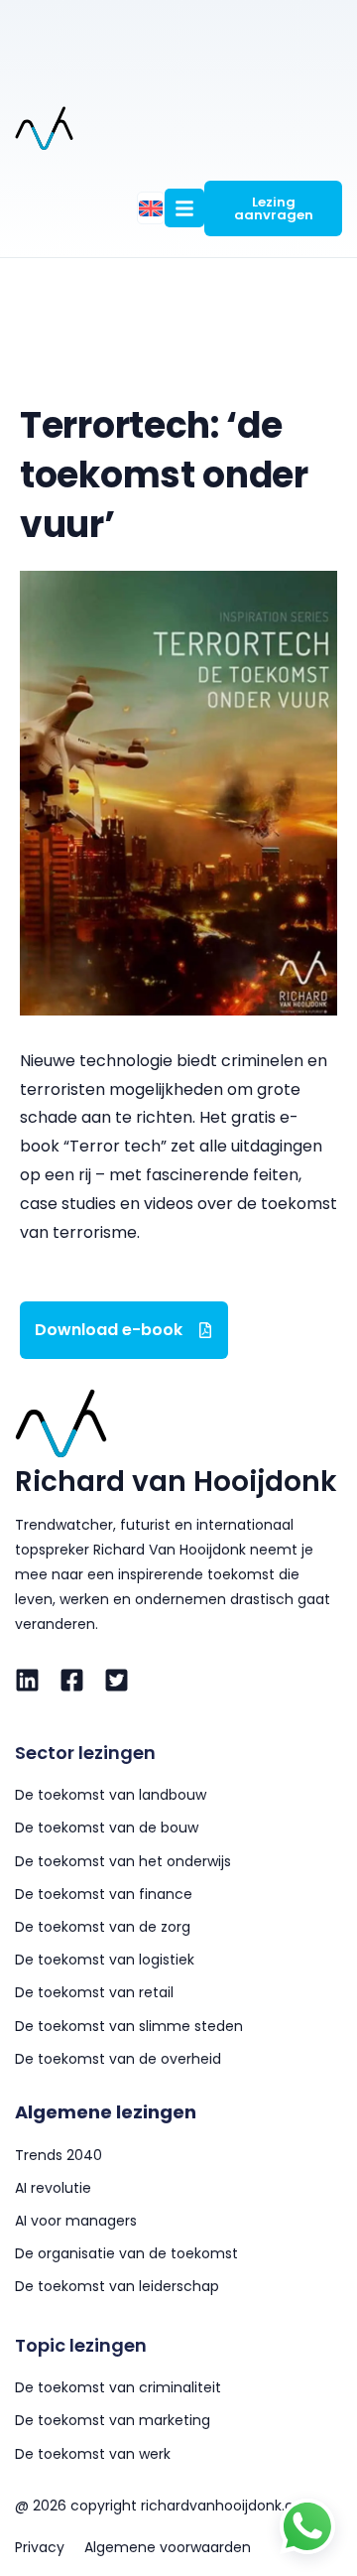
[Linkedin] (27, 1680)
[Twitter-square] (117, 1680)
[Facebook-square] (72, 1680)
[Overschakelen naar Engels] (151, 208)
